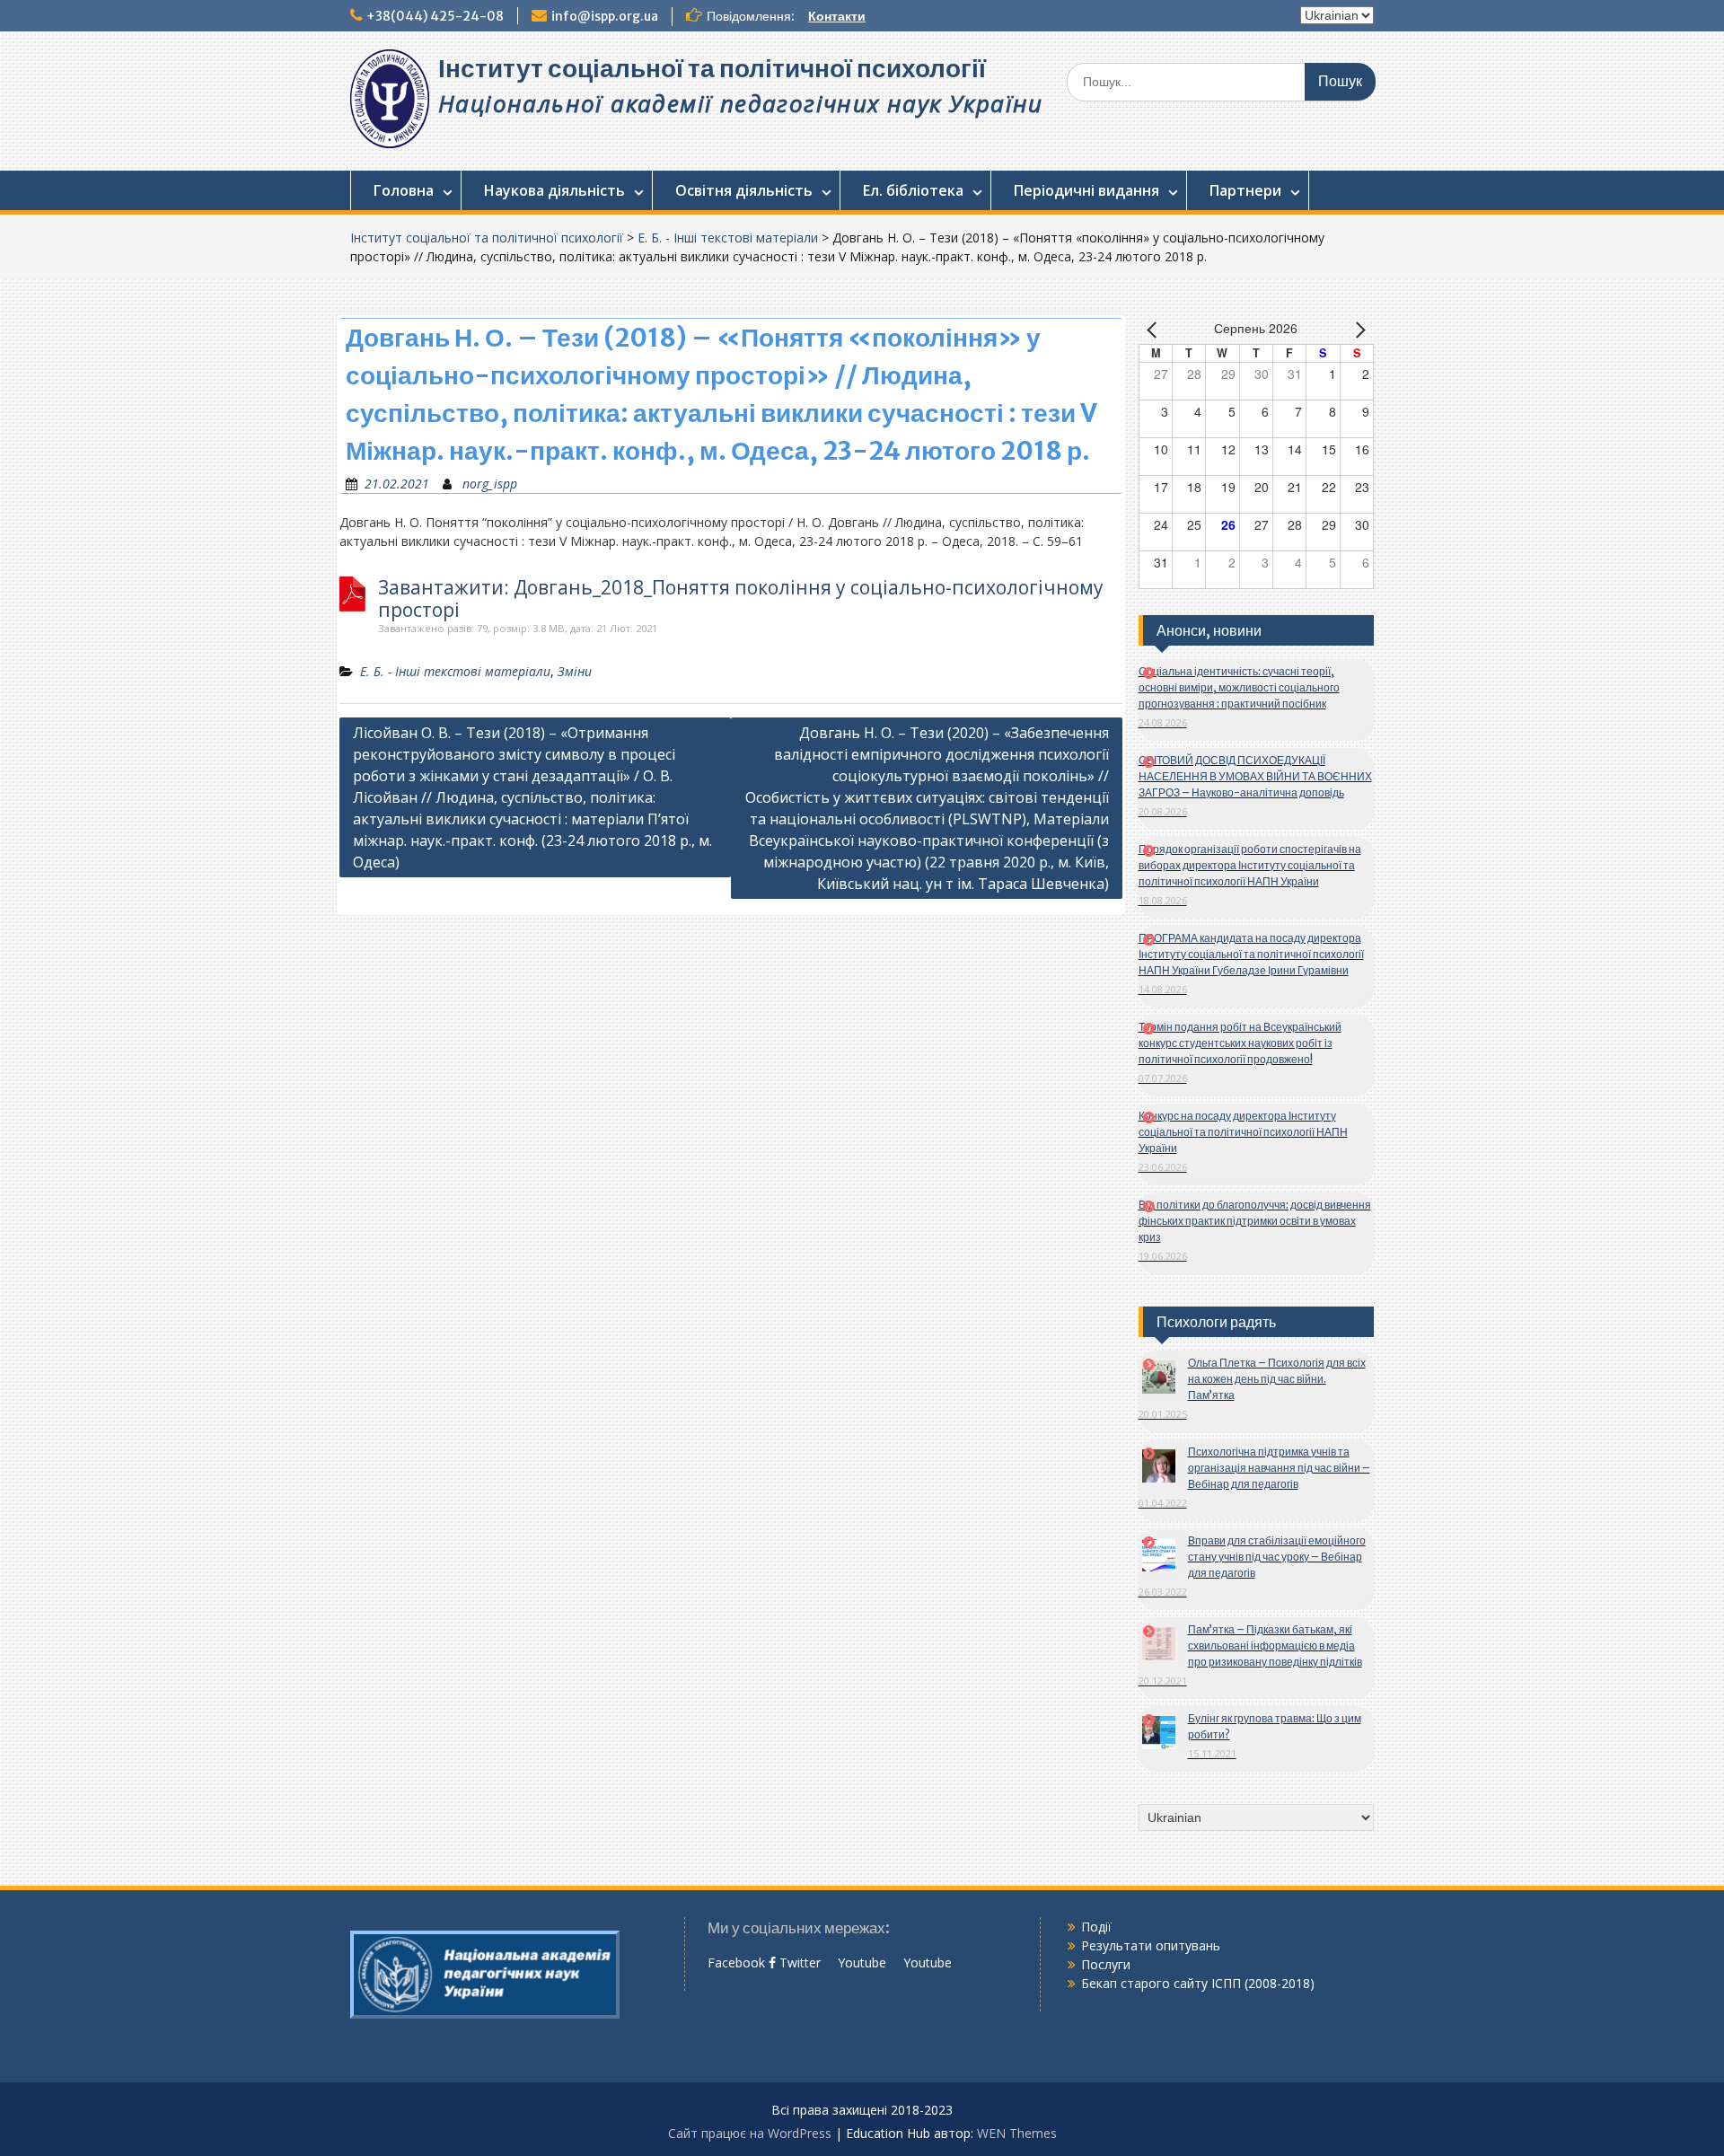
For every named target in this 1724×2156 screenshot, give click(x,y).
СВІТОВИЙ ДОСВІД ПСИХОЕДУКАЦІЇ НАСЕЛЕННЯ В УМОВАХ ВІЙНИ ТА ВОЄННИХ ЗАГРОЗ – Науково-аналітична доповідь (1255, 776)
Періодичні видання (1086, 190)
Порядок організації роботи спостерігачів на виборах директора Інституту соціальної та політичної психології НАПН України (1250, 865)
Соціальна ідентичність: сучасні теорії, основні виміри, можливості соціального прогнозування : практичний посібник (1239, 687)
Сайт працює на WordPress (750, 2133)
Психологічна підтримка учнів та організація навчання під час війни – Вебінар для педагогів (1279, 1468)
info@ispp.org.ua (605, 16)
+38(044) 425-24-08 (435, 16)
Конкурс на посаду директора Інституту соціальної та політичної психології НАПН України (1243, 1132)
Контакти (837, 16)
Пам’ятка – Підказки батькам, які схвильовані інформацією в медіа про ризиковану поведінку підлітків (1275, 1646)
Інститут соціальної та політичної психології (712, 68)
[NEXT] (1357, 330)
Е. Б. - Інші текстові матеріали (728, 238)
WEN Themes (1017, 2133)
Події (1096, 1927)
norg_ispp (490, 484)
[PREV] (1156, 330)
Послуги (1106, 1964)
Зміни (575, 671)
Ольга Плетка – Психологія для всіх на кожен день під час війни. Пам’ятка (1277, 1379)
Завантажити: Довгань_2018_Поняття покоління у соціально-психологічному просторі (741, 599)
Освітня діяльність (744, 190)
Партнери (1245, 190)
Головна (404, 190)
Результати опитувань (1151, 1945)
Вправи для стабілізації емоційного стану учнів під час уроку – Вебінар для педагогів (1277, 1557)
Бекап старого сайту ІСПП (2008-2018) (1198, 1983)
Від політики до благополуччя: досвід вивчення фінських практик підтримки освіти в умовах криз (1255, 1221)
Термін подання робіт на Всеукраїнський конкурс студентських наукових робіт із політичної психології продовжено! (1240, 1043)
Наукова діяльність (554, 190)
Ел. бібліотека (913, 190)
